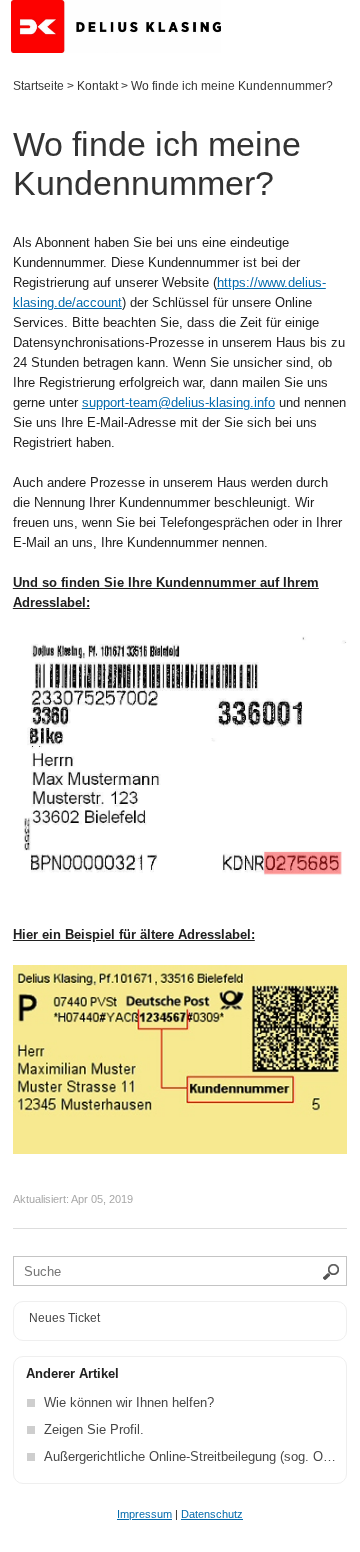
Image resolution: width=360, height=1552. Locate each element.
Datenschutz (212, 1514)
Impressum (144, 1514)
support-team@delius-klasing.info (178, 402)
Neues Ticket (64, 1318)
